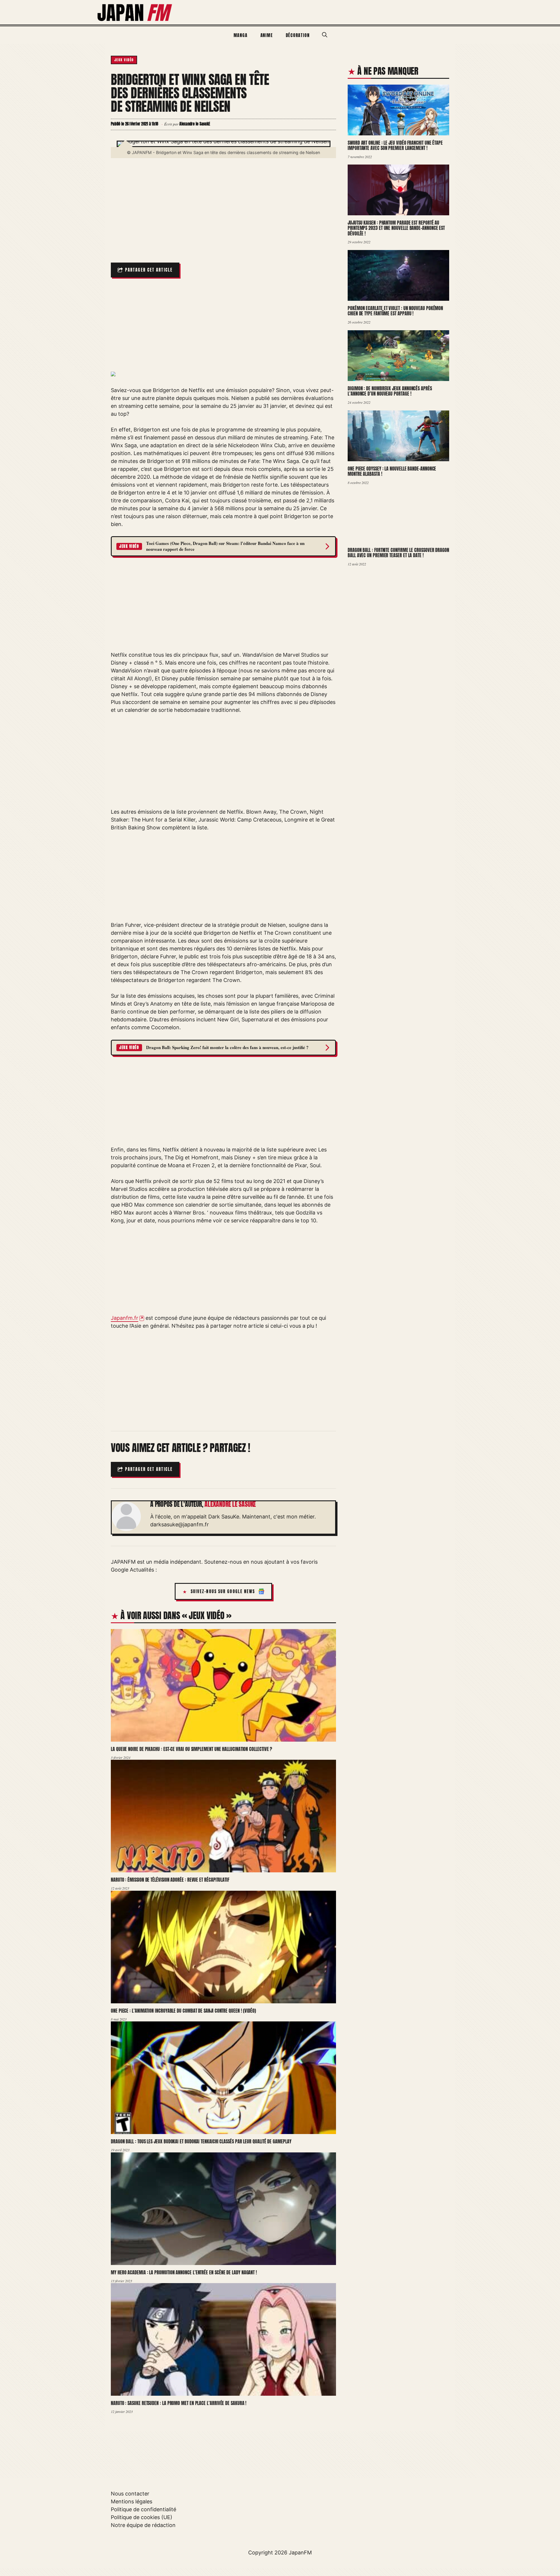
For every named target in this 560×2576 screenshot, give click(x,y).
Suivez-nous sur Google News (223, 1592)
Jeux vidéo (124, 60)
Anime (267, 35)
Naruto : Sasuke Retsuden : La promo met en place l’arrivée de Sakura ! (179, 2403)
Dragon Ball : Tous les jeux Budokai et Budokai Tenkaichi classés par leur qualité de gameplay (201, 2141)
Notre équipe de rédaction (143, 2525)
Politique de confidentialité (143, 2509)
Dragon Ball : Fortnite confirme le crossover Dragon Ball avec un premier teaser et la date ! (398, 553)
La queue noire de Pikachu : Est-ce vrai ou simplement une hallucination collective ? (191, 1749)
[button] (325, 35)
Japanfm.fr (125, 1318)
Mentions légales (132, 2501)
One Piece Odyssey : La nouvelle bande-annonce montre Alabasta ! (392, 471)
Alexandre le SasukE (230, 1504)
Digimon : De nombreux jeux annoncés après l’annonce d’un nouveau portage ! (390, 391)
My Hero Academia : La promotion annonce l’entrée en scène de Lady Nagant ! (184, 2272)
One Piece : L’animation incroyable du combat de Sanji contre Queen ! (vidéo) (183, 2011)
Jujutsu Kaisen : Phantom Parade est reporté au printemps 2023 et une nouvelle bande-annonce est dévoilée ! (396, 228)
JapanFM (300, 2553)
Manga (241, 35)
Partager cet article (149, 270)
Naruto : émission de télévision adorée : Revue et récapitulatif (170, 1880)
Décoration (298, 35)
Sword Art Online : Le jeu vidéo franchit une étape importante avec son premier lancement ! (395, 145)
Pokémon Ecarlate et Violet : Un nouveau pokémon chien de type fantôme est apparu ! (395, 311)
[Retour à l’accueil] (135, 12)
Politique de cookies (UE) (142, 2517)
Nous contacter (130, 2494)
